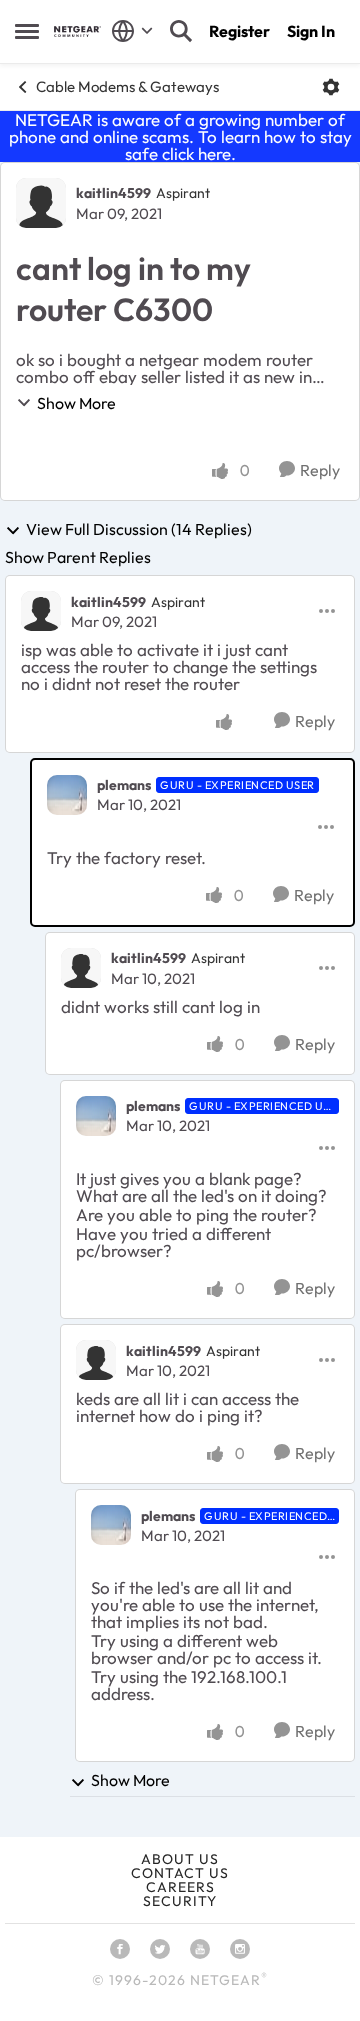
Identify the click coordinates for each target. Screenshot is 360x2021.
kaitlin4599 (113, 193)
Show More (76, 403)
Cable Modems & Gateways (127, 86)
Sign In (311, 31)
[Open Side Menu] (27, 31)
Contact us (180, 1873)
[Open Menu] (331, 87)
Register (239, 31)
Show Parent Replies (78, 557)
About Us (180, 1859)
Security (180, 1901)
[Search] (181, 31)
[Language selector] (132, 31)
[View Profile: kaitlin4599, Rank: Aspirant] (41, 203)
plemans (124, 785)
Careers (180, 1887)
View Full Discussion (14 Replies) (139, 530)
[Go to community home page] (77, 31)
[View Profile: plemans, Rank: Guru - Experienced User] (67, 795)
